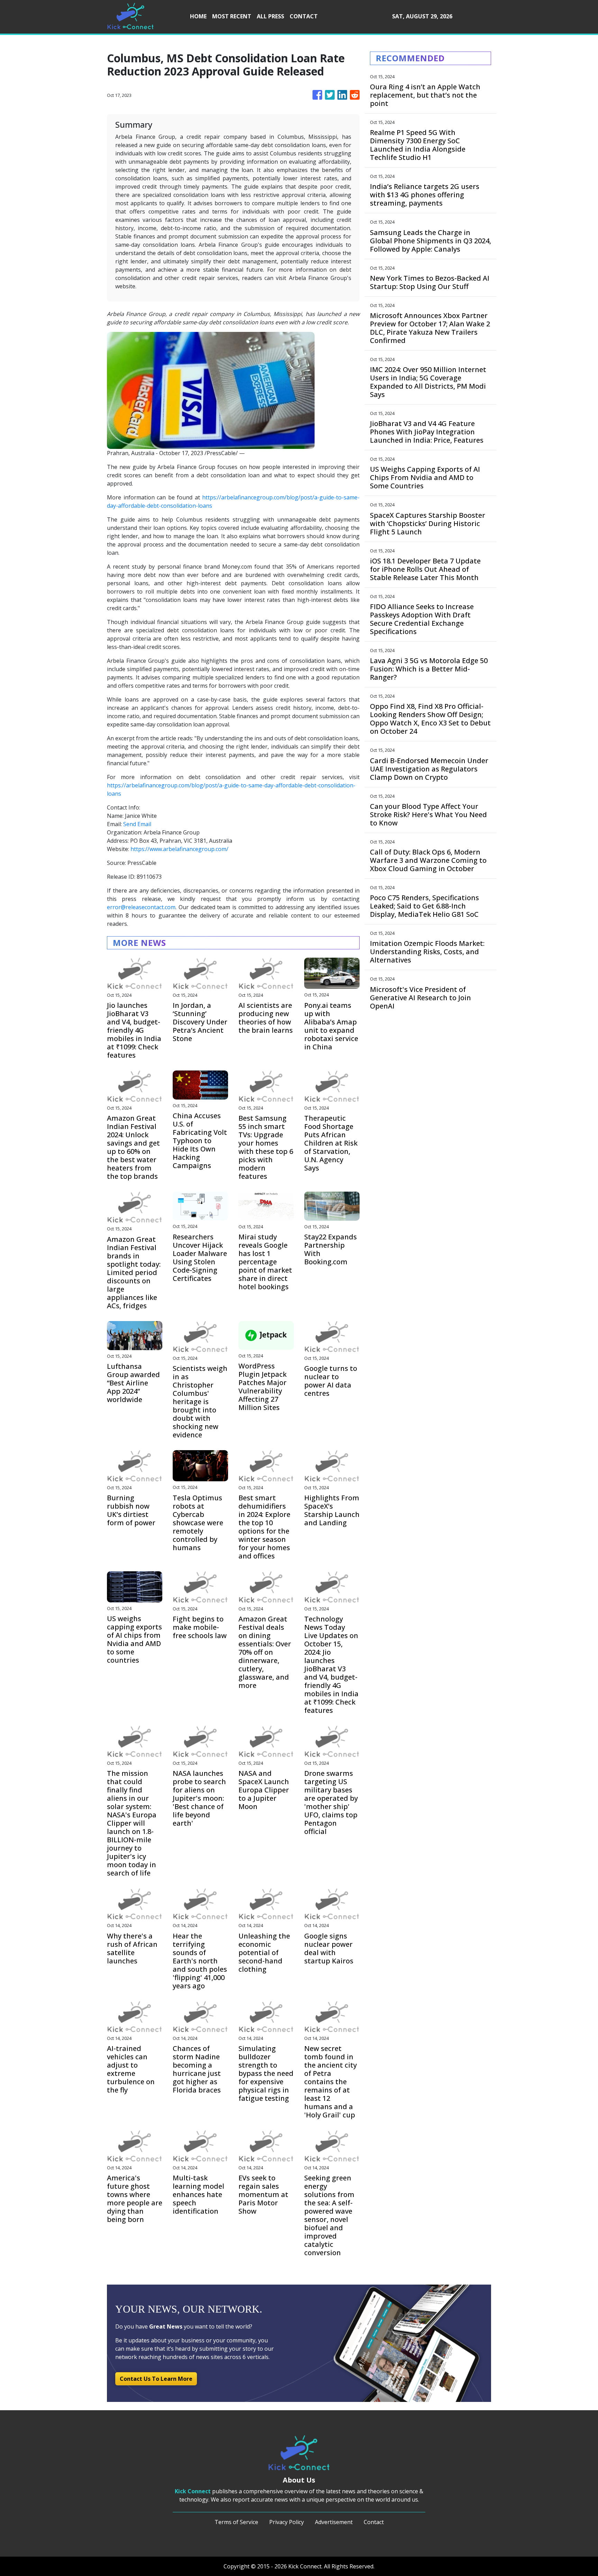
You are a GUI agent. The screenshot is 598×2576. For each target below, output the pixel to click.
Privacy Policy (287, 2522)
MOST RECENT (232, 16)
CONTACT (304, 16)
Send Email (137, 824)
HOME (198, 16)
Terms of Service (236, 2522)
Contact (374, 2522)
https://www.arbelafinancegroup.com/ (179, 849)
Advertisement (334, 2522)
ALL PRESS (270, 16)
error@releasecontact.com (141, 907)
